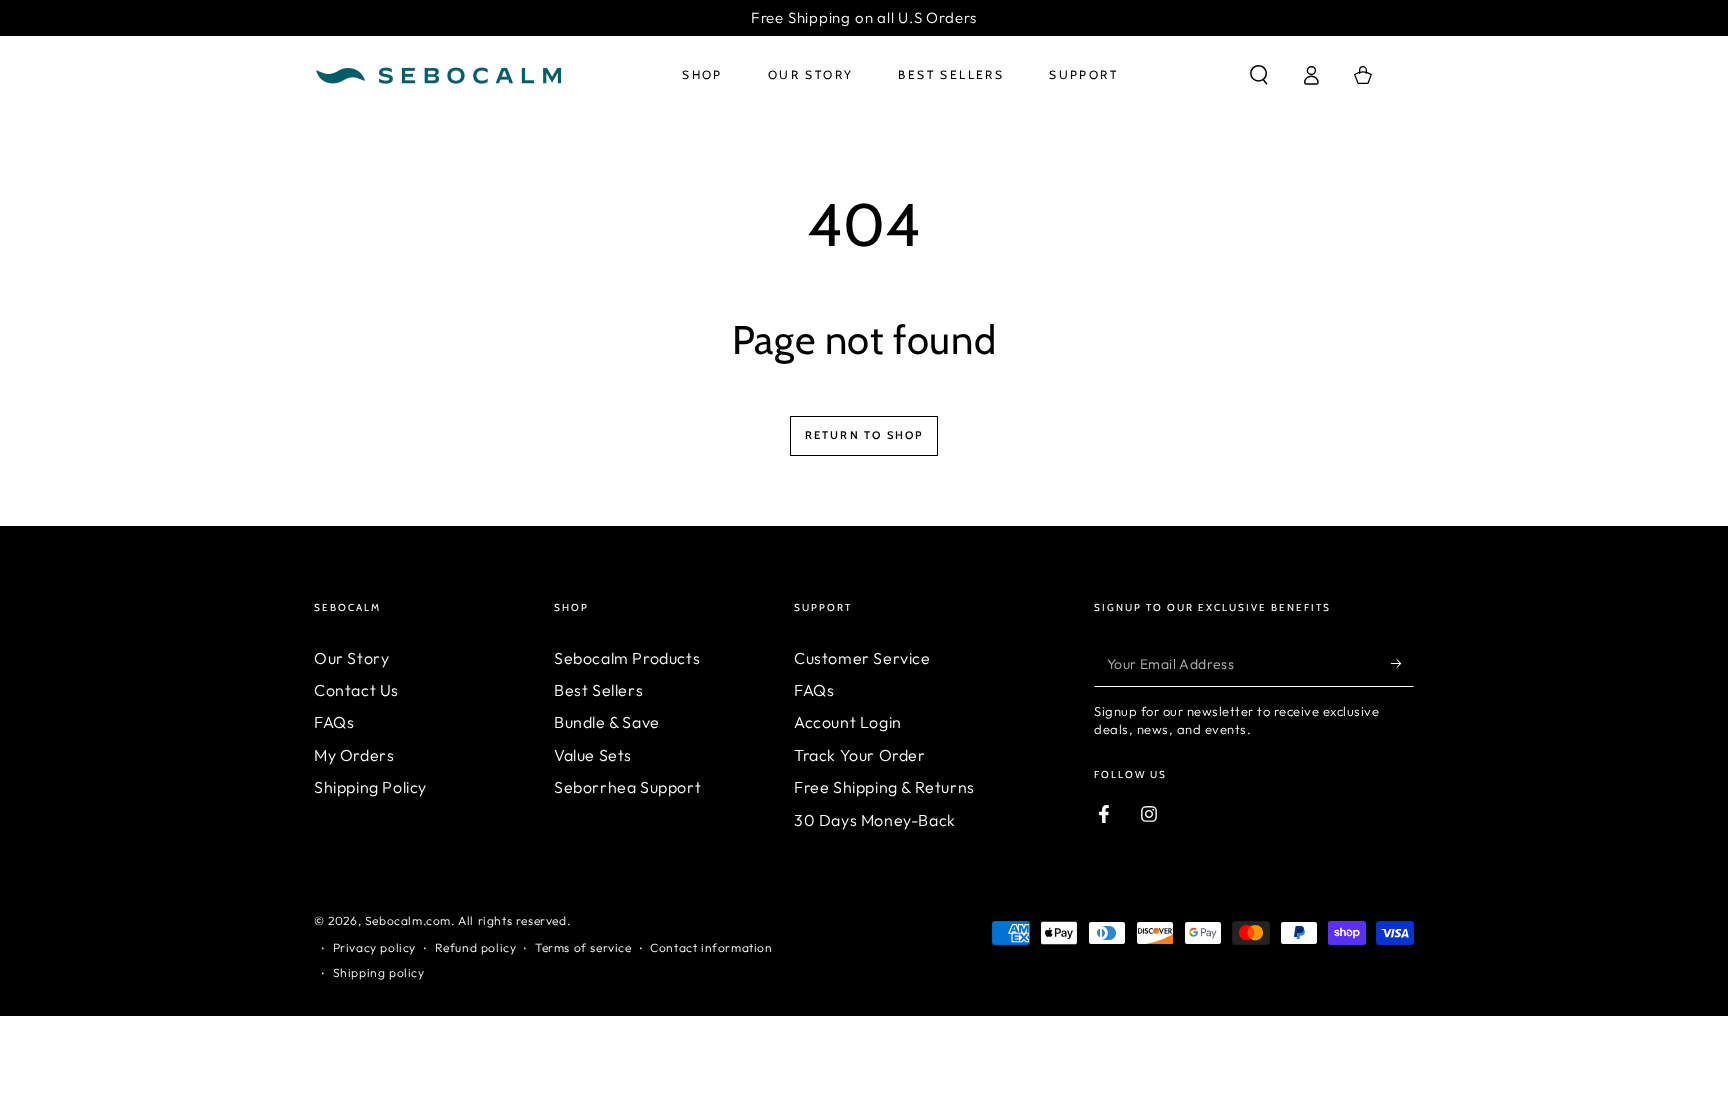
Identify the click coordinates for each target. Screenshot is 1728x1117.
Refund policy (476, 947)
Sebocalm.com (408, 920)
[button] (1259, 75)
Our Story (351, 658)
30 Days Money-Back (875, 820)
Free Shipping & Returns (884, 787)
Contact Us (356, 690)
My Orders (354, 755)
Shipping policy (379, 972)
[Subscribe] (1402, 664)
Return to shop (864, 435)
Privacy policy (374, 947)
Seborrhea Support (627, 787)
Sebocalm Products (627, 658)
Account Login (848, 722)
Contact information (711, 947)
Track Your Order (860, 755)
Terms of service (583, 947)
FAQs (334, 722)
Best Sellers (598, 690)
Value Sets (593, 755)
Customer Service (862, 658)
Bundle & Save (607, 722)
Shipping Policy (370, 787)
